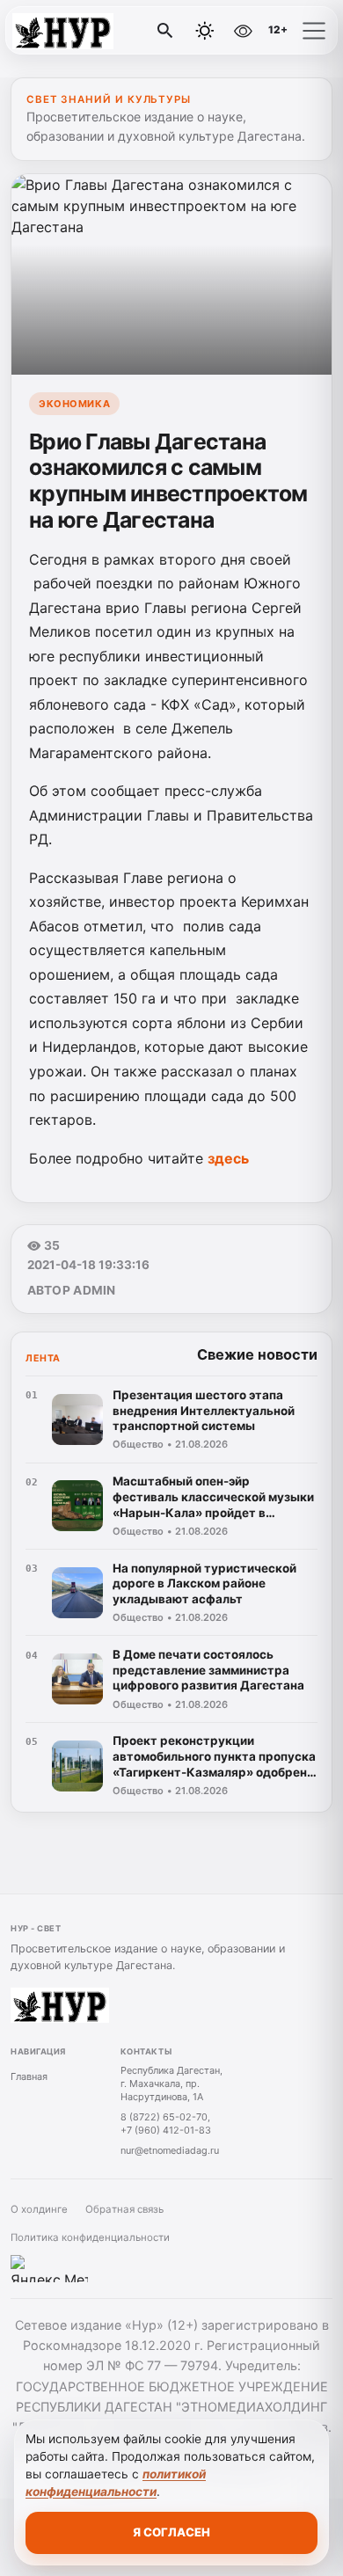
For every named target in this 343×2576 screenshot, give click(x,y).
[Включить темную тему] (205, 31)
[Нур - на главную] (86, 31)
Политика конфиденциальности (90, 2237)
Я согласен (171, 2532)
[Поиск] (165, 31)
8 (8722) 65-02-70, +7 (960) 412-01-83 (166, 2124)
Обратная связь (124, 2209)
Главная (29, 2076)
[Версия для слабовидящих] (243, 31)
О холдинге (39, 2209)
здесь (228, 1158)
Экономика (74, 404)
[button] (314, 31)
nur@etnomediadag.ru (170, 2150)
